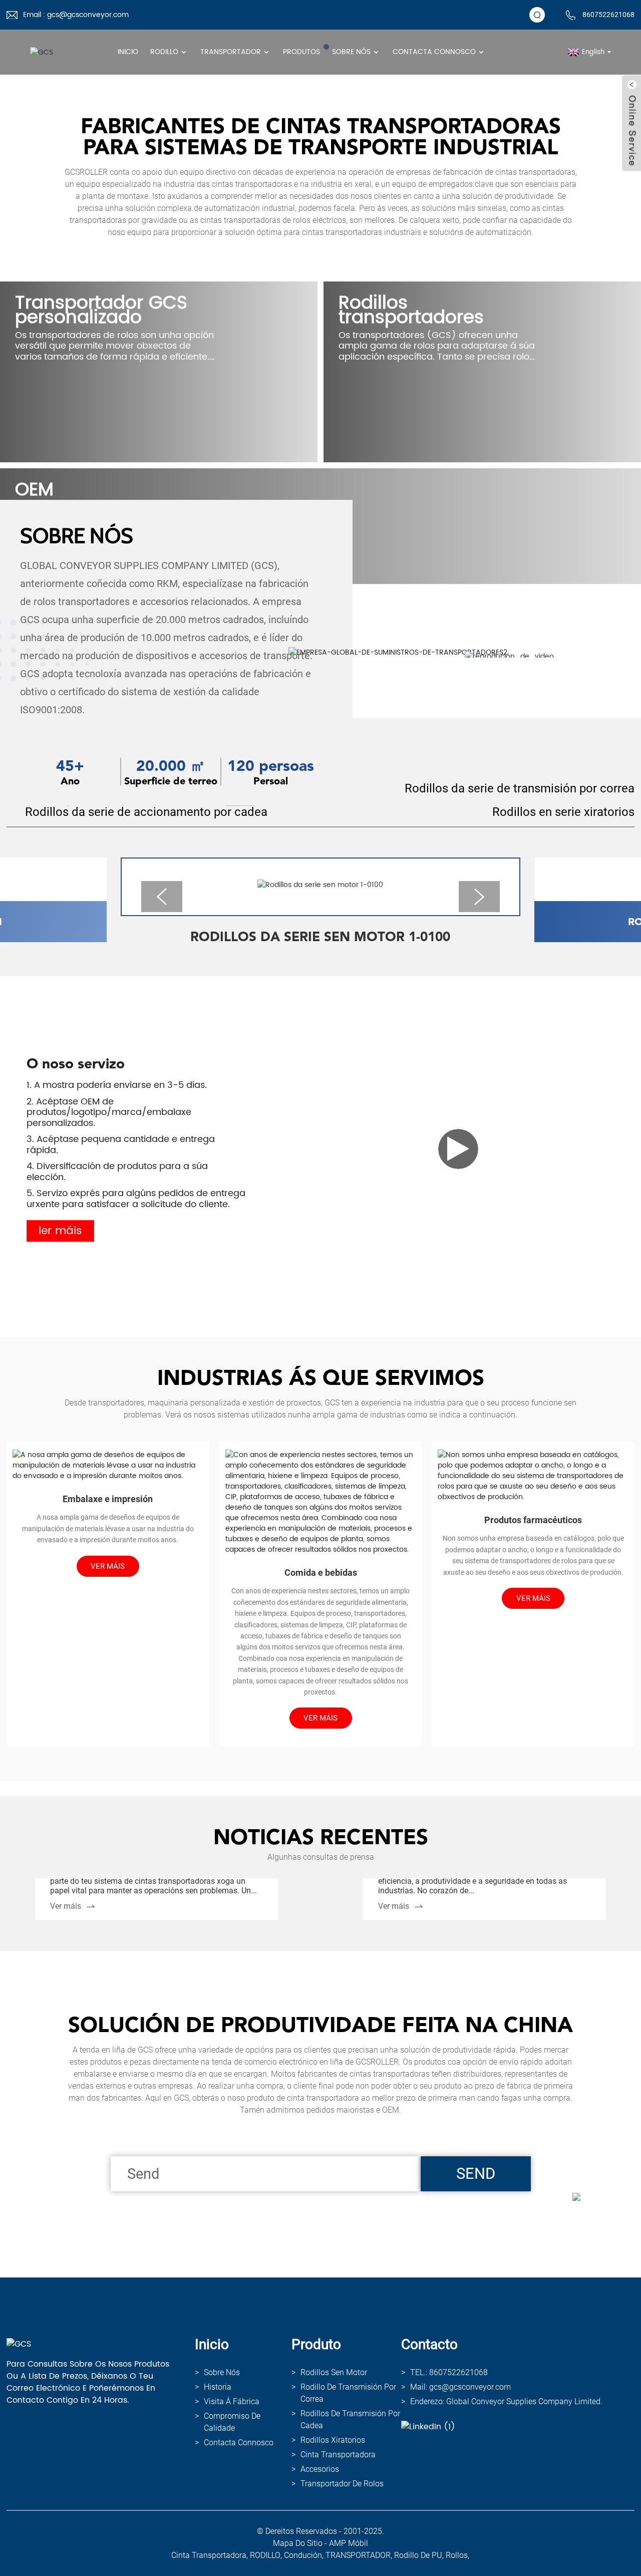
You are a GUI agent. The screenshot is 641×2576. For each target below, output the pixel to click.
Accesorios (320, 2469)
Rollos (457, 2555)
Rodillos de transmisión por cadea (350, 2419)
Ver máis (66, 1906)
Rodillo (164, 52)
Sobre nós (351, 52)
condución (303, 2555)
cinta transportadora (338, 2455)
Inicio (128, 52)
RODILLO (265, 2555)
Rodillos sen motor (334, 2372)
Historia (218, 2387)
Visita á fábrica (232, 2401)
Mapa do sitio (298, 2543)
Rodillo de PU (418, 2555)
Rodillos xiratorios (333, 2440)
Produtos (301, 52)
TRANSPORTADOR (358, 2555)
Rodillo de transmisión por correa (348, 2393)
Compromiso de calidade (232, 2422)
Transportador (231, 52)
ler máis (60, 1231)
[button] (162, 897)
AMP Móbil (349, 2543)
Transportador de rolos (342, 2484)
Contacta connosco (434, 52)
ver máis (108, 1566)
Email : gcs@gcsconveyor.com (76, 15)
